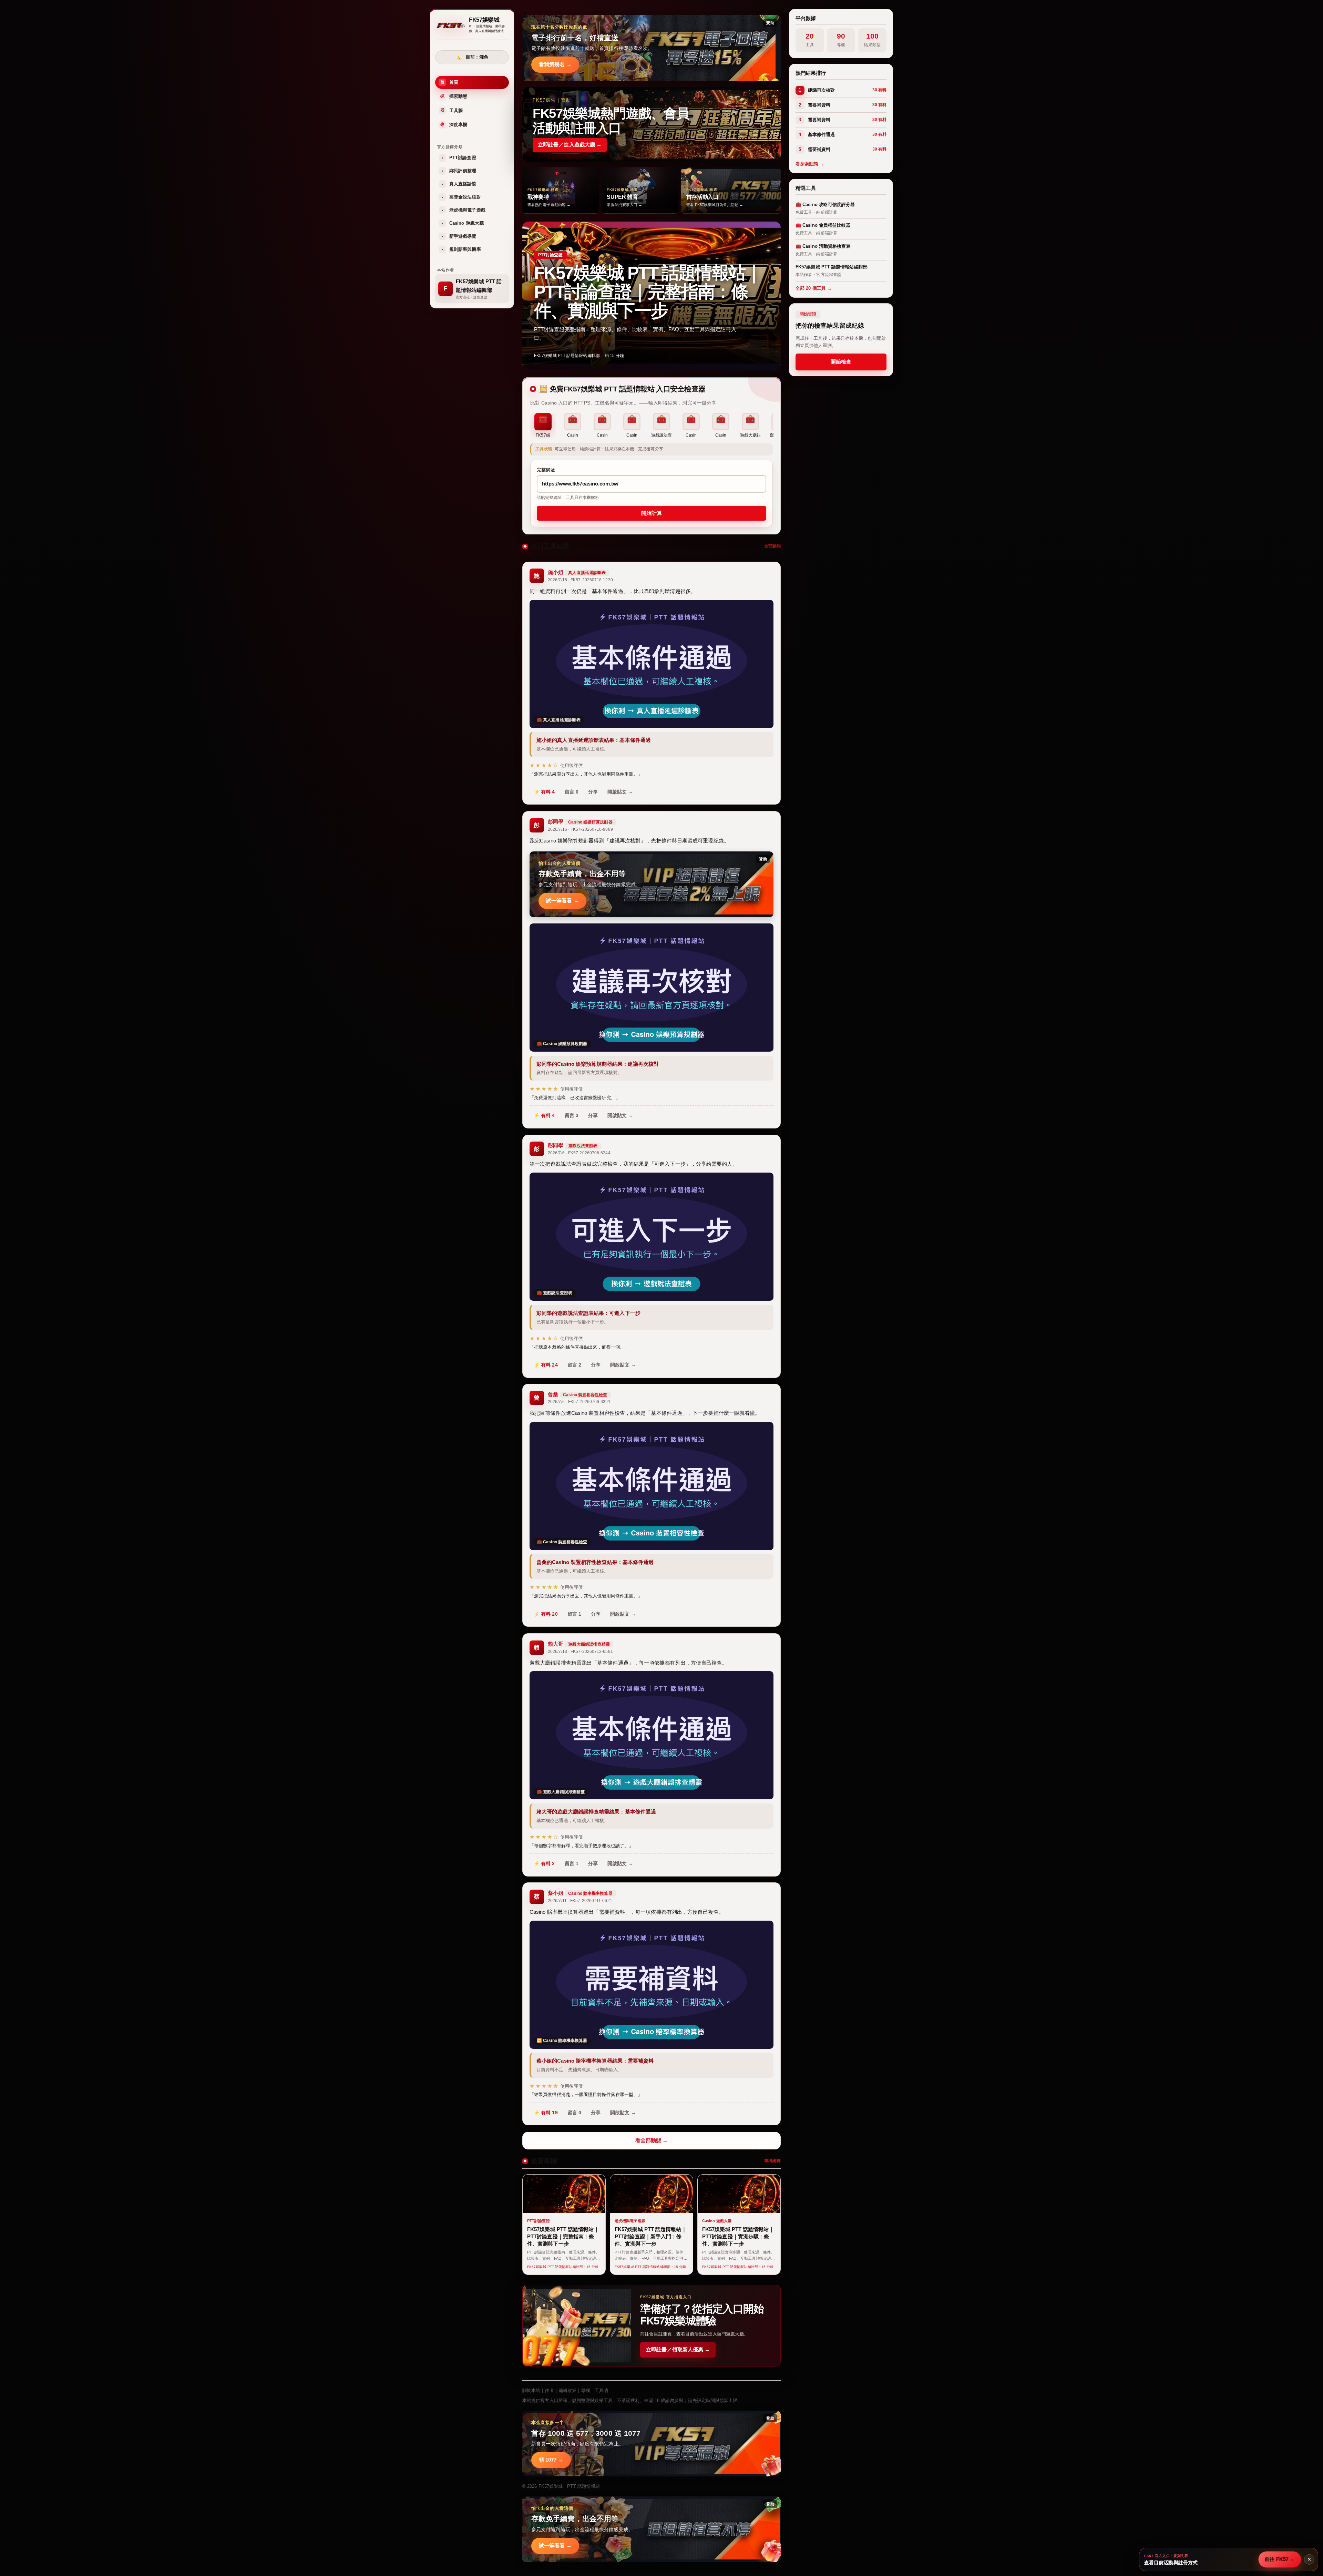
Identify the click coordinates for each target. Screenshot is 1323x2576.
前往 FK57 (1280, 2559)
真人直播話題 (459, 184)
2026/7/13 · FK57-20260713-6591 (580, 1652)
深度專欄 (454, 125)
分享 (593, 792)
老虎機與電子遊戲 (464, 210)
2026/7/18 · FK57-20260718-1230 (580, 580)
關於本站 (531, 2390)
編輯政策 (567, 2390)
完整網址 (546, 470)
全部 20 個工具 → (814, 288)
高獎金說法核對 (461, 197)
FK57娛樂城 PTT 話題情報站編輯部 (567, 356)
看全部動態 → (652, 2140)
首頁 (449, 82)
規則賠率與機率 (461, 249)
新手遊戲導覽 (459, 236)
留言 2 (574, 1365)
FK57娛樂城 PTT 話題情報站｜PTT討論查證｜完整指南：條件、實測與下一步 (648, 292)
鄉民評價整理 (459, 171)
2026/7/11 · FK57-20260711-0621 (580, 1901)
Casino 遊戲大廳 (463, 223)
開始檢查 (841, 362)
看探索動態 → (810, 164)
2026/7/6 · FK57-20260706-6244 (579, 1153)
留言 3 (572, 1115)
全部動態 (772, 546)
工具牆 (452, 110)
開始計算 (652, 513)
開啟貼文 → (620, 792)
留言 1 (574, 1614)
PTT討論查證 (459, 158)
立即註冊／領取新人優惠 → (678, 2349)
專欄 (585, 2390)
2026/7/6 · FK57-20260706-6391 (579, 1402)
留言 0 (572, 792)
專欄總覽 (772, 2161)
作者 (549, 2390)
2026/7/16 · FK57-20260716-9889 (580, 829)
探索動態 (454, 96)
